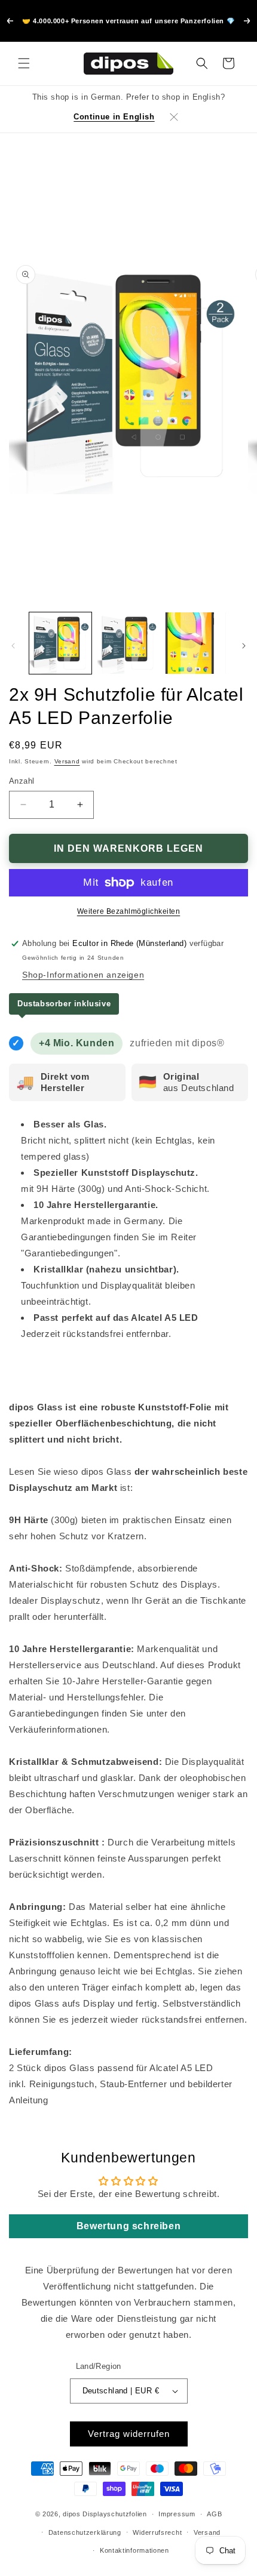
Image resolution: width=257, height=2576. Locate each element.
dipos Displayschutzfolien (105, 2514)
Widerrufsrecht (157, 2532)
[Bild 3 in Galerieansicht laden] (196, 643)
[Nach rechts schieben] (244, 646)
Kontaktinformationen (134, 2550)
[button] (24, 63)
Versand (67, 761)
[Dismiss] (174, 117)
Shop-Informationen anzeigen (83, 975)
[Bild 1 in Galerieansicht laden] (60, 643)
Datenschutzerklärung (85, 2532)
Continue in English (114, 117)
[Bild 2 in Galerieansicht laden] (128, 643)
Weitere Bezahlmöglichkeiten (129, 911)
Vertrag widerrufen (129, 2434)
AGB (214, 2514)
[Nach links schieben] (13, 646)
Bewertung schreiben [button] (128, 2226)
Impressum (177, 2514)
